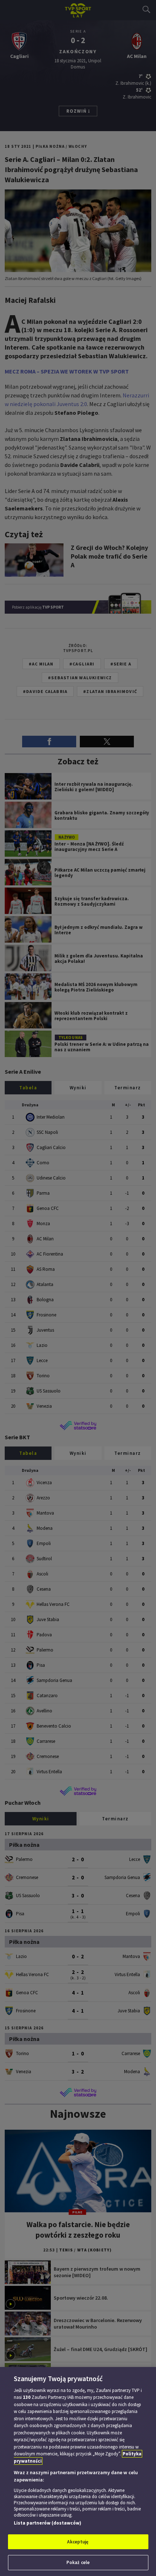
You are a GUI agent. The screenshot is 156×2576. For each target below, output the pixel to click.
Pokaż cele (78, 2562)
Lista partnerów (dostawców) (48, 2523)
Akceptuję (78, 2542)
